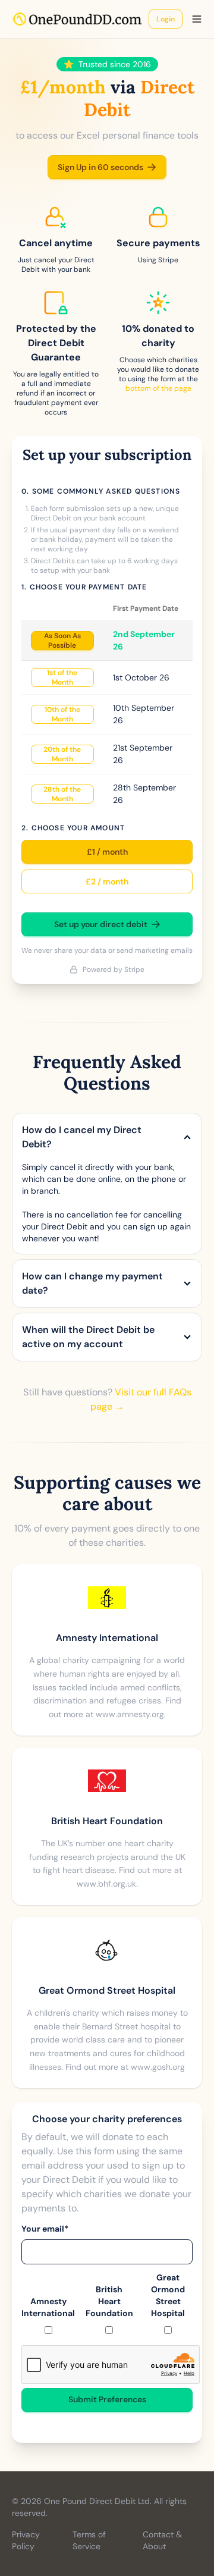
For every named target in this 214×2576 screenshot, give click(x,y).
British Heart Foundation (109, 2301)
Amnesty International (48, 2307)
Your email (45, 2229)
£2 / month (107, 881)
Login (166, 19)
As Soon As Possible (62, 641)
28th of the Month (62, 794)
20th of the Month (62, 754)
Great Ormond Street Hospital (168, 2295)
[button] (197, 19)
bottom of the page (158, 388)
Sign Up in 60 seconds (100, 167)
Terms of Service (89, 2540)
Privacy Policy (26, 2540)
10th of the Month (62, 714)
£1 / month (107, 852)
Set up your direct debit (101, 924)
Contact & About (162, 2540)
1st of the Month (62, 677)
